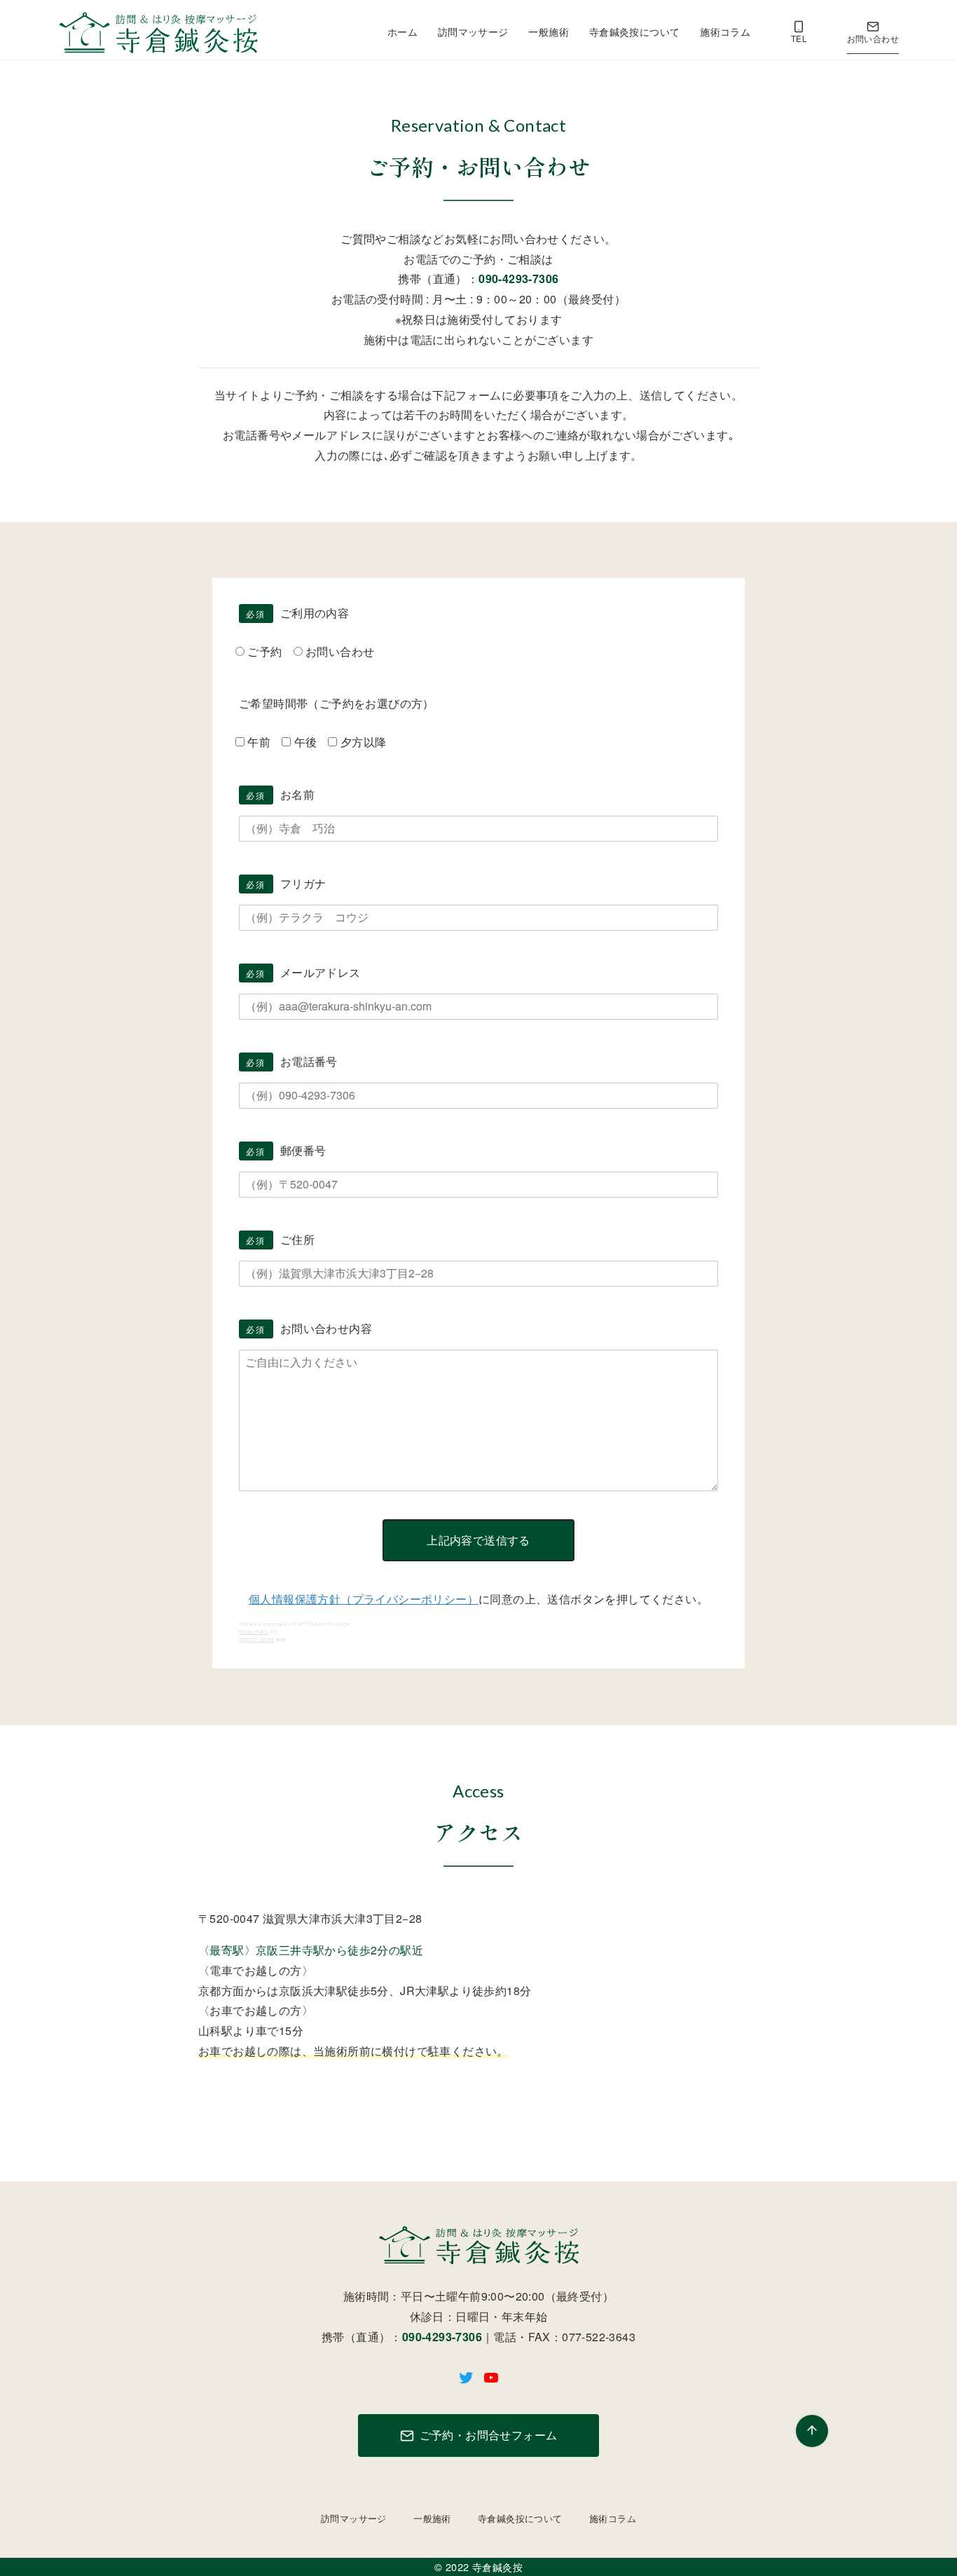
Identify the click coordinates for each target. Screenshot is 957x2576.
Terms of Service (256, 1639)
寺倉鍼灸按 (497, 2567)
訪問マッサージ (473, 31)
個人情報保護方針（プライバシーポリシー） (364, 1599)
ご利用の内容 (297, 613)
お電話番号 (292, 1061)
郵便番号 (286, 1150)
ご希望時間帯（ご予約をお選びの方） (337, 703)
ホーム (402, 31)
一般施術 (549, 31)
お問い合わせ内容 (309, 1328)
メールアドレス (303, 972)
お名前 (280, 794)
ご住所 (280, 1239)
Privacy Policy (254, 1632)
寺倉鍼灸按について (635, 31)
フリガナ (286, 883)
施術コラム (725, 31)
